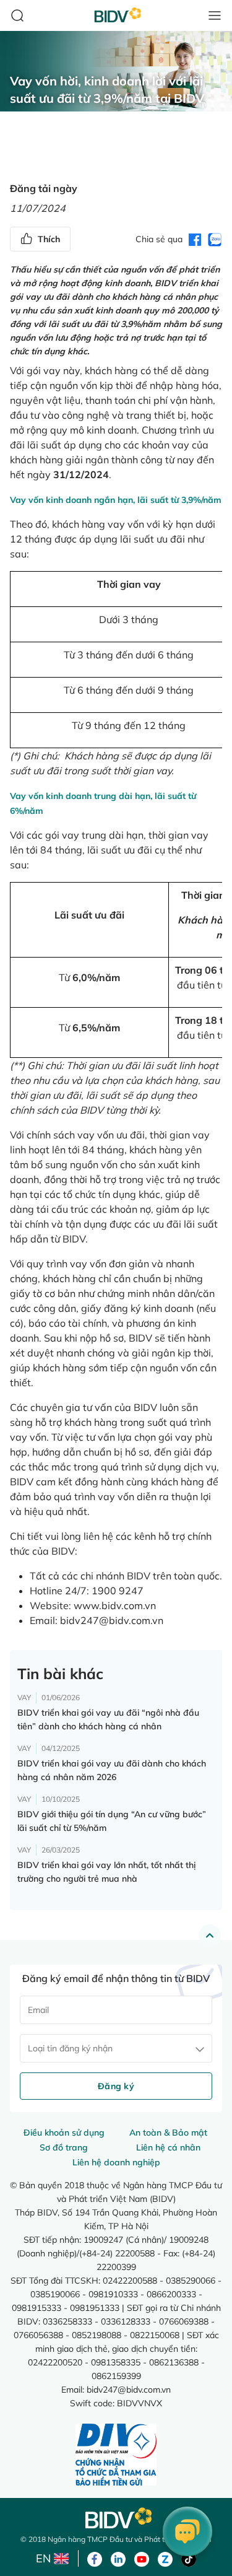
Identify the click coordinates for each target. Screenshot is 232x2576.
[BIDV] (116, 2518)
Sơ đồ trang (64, 2147)
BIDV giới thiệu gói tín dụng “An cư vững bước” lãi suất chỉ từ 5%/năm (112, 1821)
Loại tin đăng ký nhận (70, 2048)
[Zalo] (165, 2558)
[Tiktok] (189, 2558)
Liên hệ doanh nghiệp (116, 2162)
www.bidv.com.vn (115, 1605)
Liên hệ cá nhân (168, 2147)
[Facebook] (95, 2558)
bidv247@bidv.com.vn (112, 1620)
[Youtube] (142, 2558)
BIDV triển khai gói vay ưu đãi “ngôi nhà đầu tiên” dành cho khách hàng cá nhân (108, 1719)
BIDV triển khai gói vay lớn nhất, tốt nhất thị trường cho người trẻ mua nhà (106, 1872)
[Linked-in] (118, 2558)
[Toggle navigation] (215, 15)
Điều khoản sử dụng (64, 2133)
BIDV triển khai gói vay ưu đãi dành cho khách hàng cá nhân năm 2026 (112, 1770)
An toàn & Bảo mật (168, 2133)
